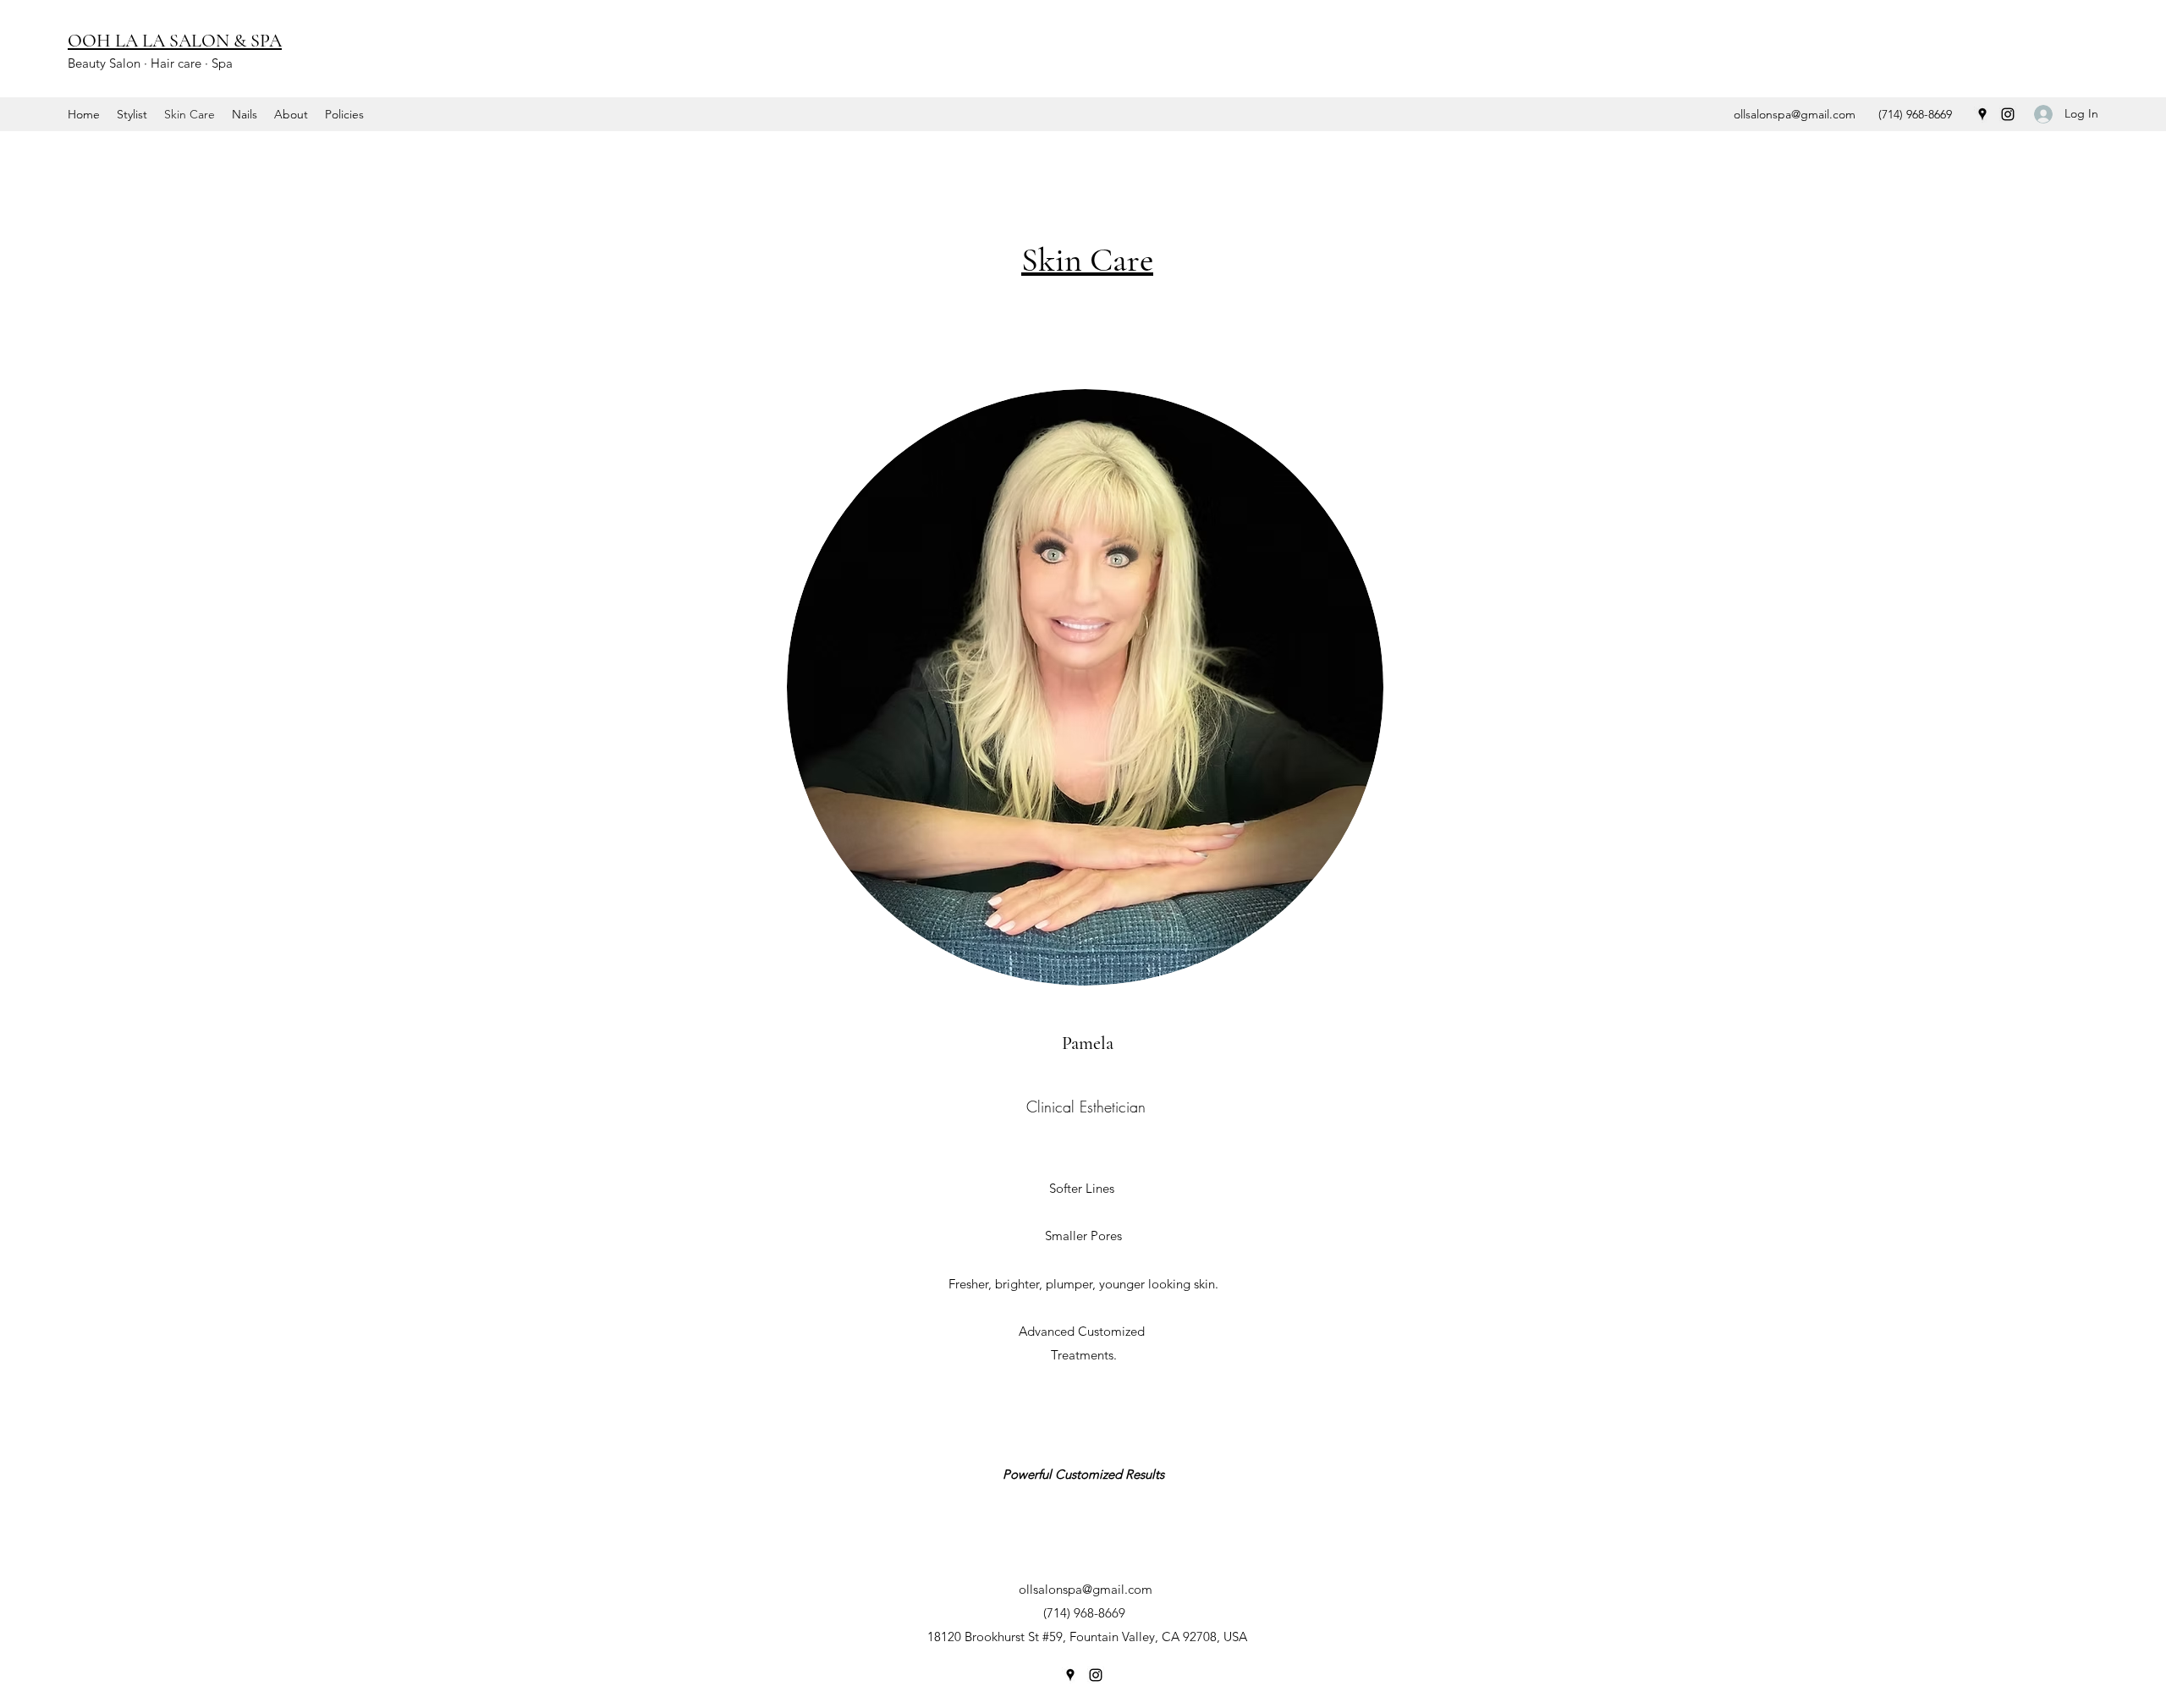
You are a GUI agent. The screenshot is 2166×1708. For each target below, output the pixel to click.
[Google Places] (1982, 114)
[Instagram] (2008, 114)
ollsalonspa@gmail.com (1795, 114)
